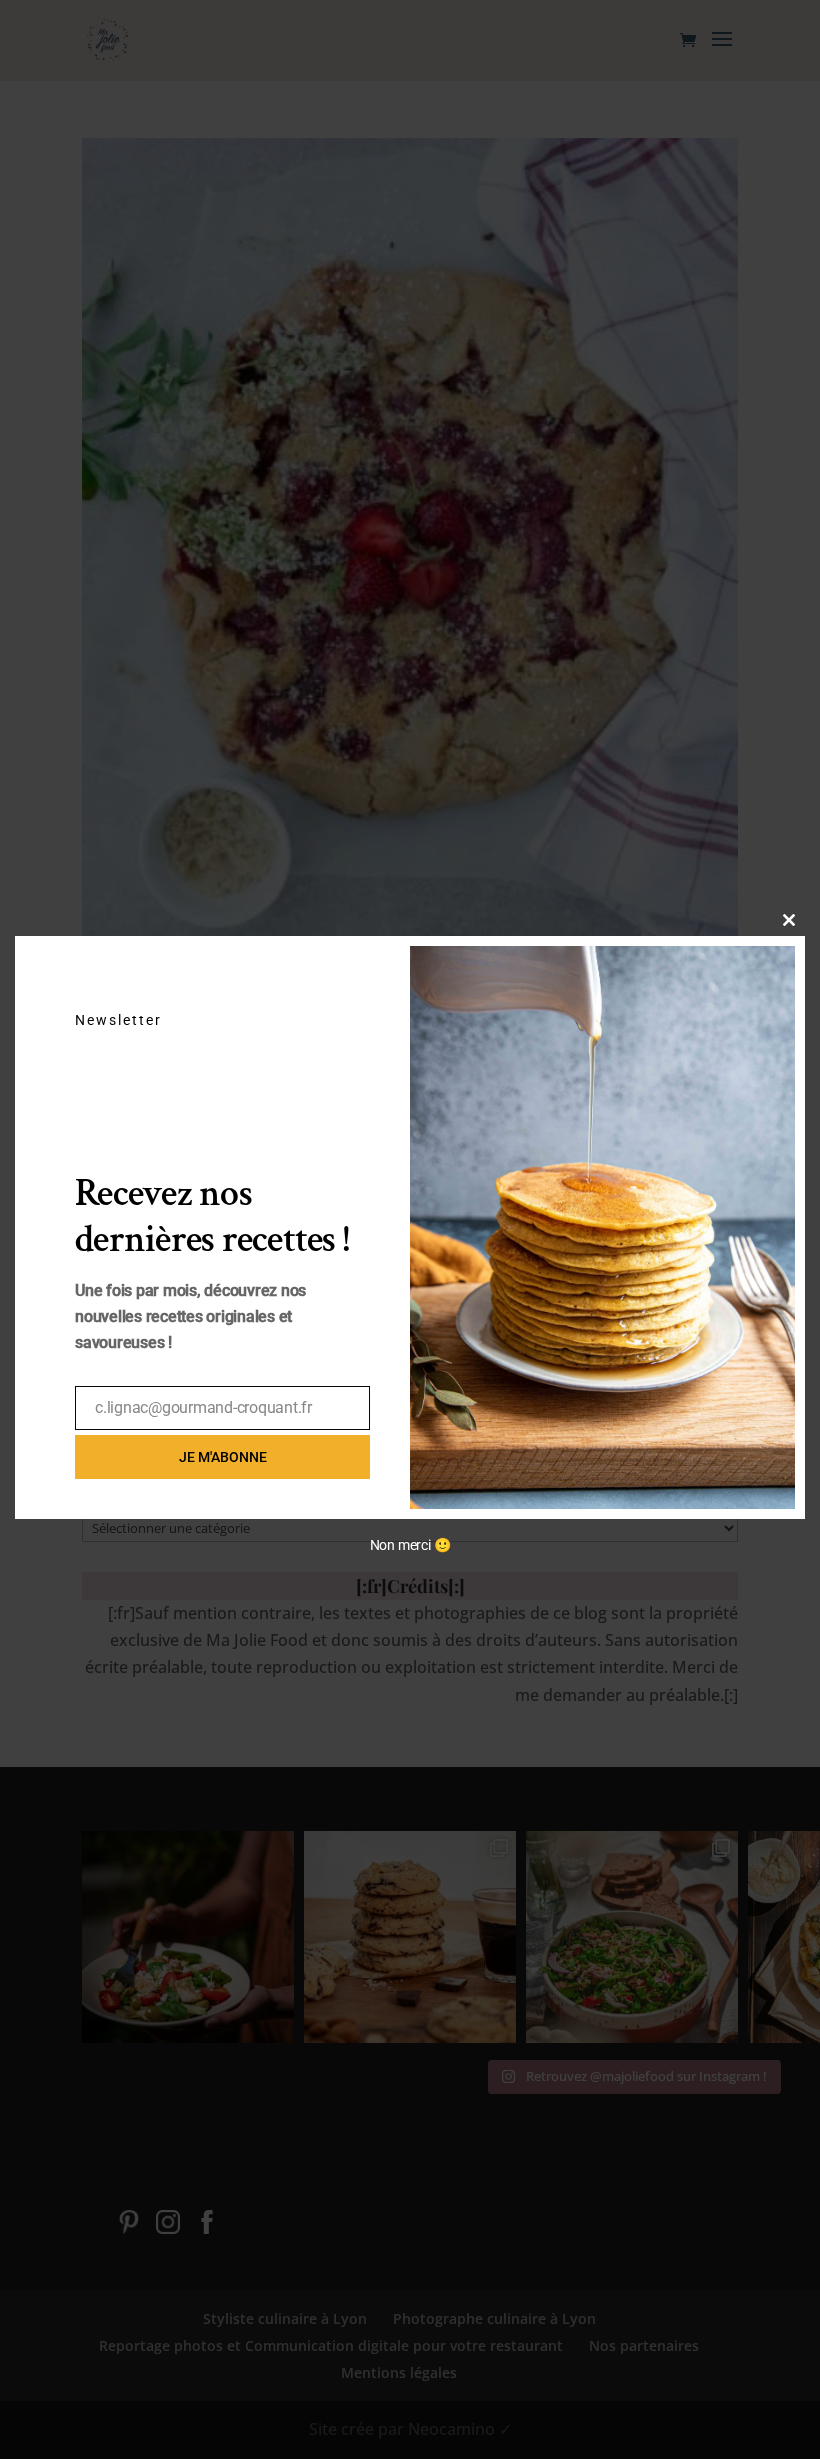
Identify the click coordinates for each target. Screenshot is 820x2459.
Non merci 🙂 (410, 1545)
